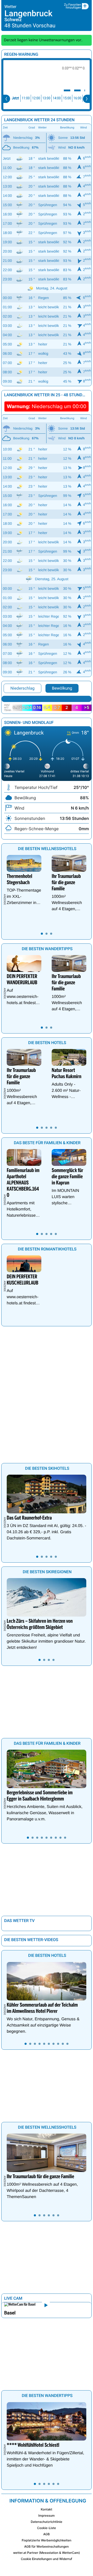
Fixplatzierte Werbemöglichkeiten (47, 2540)
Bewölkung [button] (62, 688)
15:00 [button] (67, 98)
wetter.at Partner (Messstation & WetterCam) (47, 2553)
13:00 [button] (46, 98)
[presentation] (6, 99)
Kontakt (47, 2509)
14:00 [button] (57, 98)
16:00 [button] (77, 98)
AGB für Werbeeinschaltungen (47, 2546)
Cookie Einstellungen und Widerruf (47, 2559)
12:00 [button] (36, 98)
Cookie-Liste (46, 2528)
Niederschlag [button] (22, 688)
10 (67, 2044)
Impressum (46, 2516)
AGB (47, 2534)
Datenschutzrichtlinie (47, 2522)
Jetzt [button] (16, 98)
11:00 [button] (26, 98)
